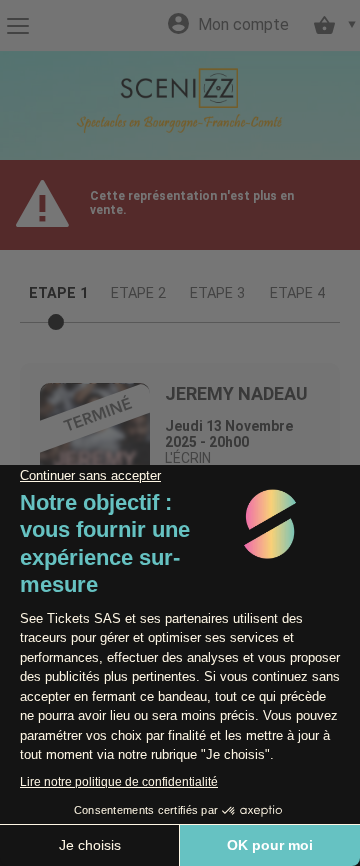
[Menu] (17, 26)
